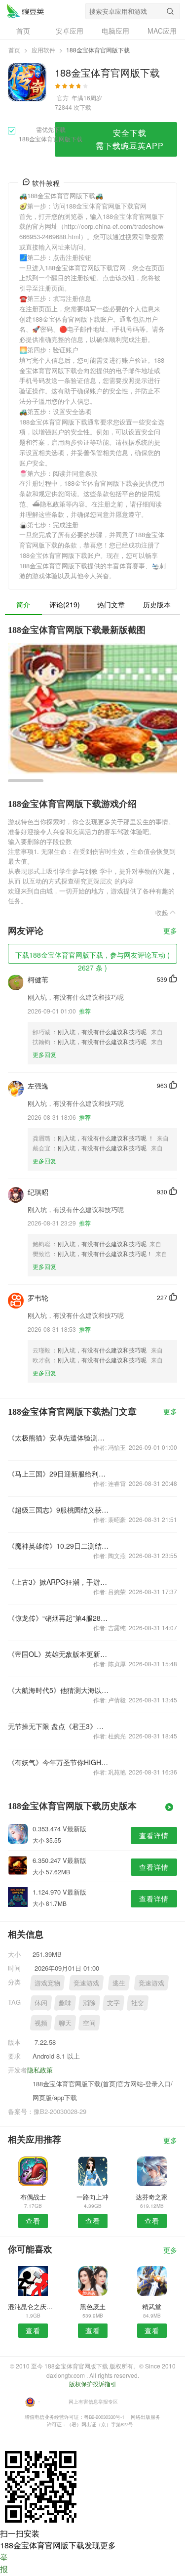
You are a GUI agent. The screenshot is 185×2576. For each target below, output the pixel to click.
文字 (113, 2003)
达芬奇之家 (152, 2197)
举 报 (4, 2563)
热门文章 (111, 604)
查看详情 (154, 1835)
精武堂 (152, 2306)
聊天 (65, 2023)
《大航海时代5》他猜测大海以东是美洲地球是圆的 (59, 1690)
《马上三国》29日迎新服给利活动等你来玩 (59, 1474)
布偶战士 (33, 2197)
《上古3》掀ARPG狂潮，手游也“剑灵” (59, 1582)
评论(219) (65, 604)
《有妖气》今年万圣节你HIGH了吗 (59, 1762)
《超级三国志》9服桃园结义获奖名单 (59, 1510)
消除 (89, 2003)
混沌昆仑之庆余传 (33, 2306)
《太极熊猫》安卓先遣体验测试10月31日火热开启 (59, 1437)
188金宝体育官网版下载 (25, 11)
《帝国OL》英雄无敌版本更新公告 (59, 1654)
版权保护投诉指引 (93, 2384)
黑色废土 (93, 2306)
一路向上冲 (92, 2197)
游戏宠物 (47, 1983)
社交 (138, 2003)
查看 (33, 2221)
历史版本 (157, 604)
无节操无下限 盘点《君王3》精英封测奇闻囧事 (59, 1726)
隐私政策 (40, 2070)
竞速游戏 (86, 1983)
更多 (170, 931)
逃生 (119, 1983)
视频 (41, 2023)
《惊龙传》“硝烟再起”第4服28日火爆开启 (59, 1618)
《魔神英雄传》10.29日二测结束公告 (59, 1546)
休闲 (41, 2003)
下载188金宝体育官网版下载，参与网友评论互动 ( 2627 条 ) (92, 957)
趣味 (65, 2003)
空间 (89, 2023)
